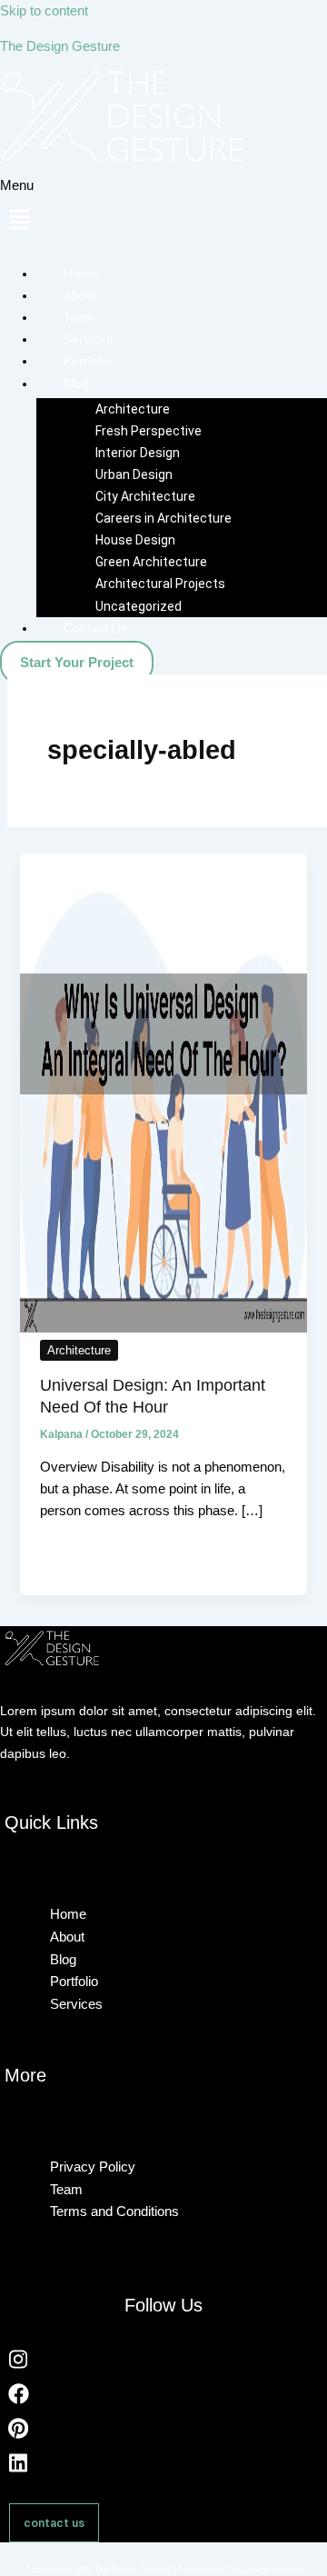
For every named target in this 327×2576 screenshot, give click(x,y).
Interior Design (138, 453)
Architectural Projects (160, 584)
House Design (135, 540)
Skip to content (44, 11)
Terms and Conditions (114, 2211)
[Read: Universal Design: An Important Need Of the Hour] (163, 1328)
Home (81, 274)
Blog (76, 384)
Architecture (133, 409)
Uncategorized (139, 606)
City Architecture (145, 496)
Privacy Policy (93, 2167)
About (80, 295)
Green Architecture (151, 562)
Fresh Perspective (149, 431)
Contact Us (95, 628)
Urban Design (134, 474)
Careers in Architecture (163, 518)
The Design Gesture (60, 46)
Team (79, 317)
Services (88, 339)
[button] (163, 212)
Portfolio (87, 361)
